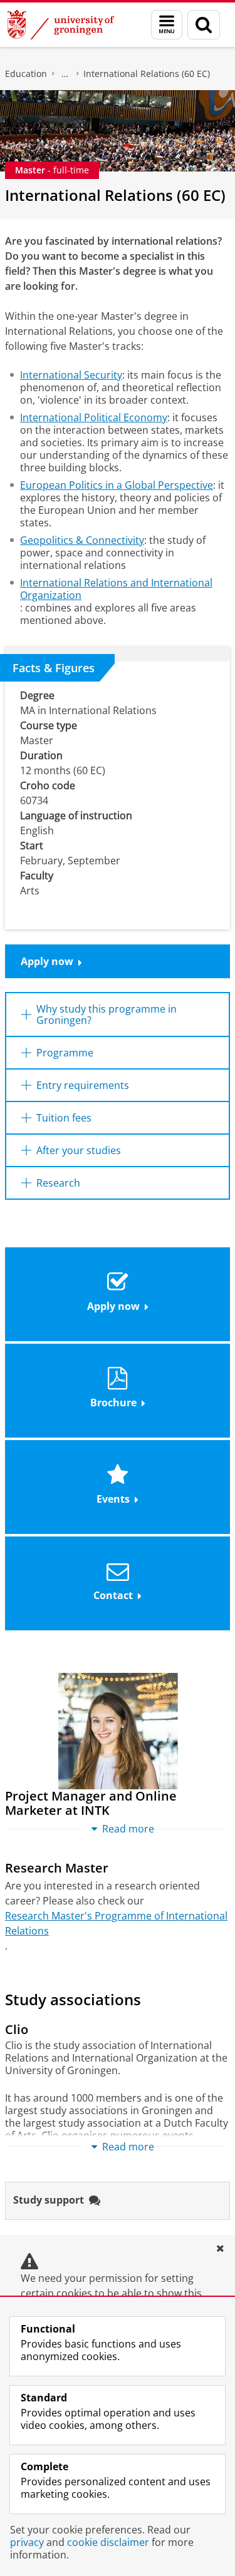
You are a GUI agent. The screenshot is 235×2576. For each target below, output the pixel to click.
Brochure (113, 1403)
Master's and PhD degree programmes (65, 74)
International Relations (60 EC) (147, 74)
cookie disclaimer (108, 2542)
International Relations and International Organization (116, 589)
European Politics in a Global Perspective (117, 485)
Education (26, 74)
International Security (71, 375)
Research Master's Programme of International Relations (116, 1923)
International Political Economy (94, 417)
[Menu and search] (167, 25)
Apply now (47, 961)
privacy (27, 2542)
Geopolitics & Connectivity (82, 540)
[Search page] (204, 25)
